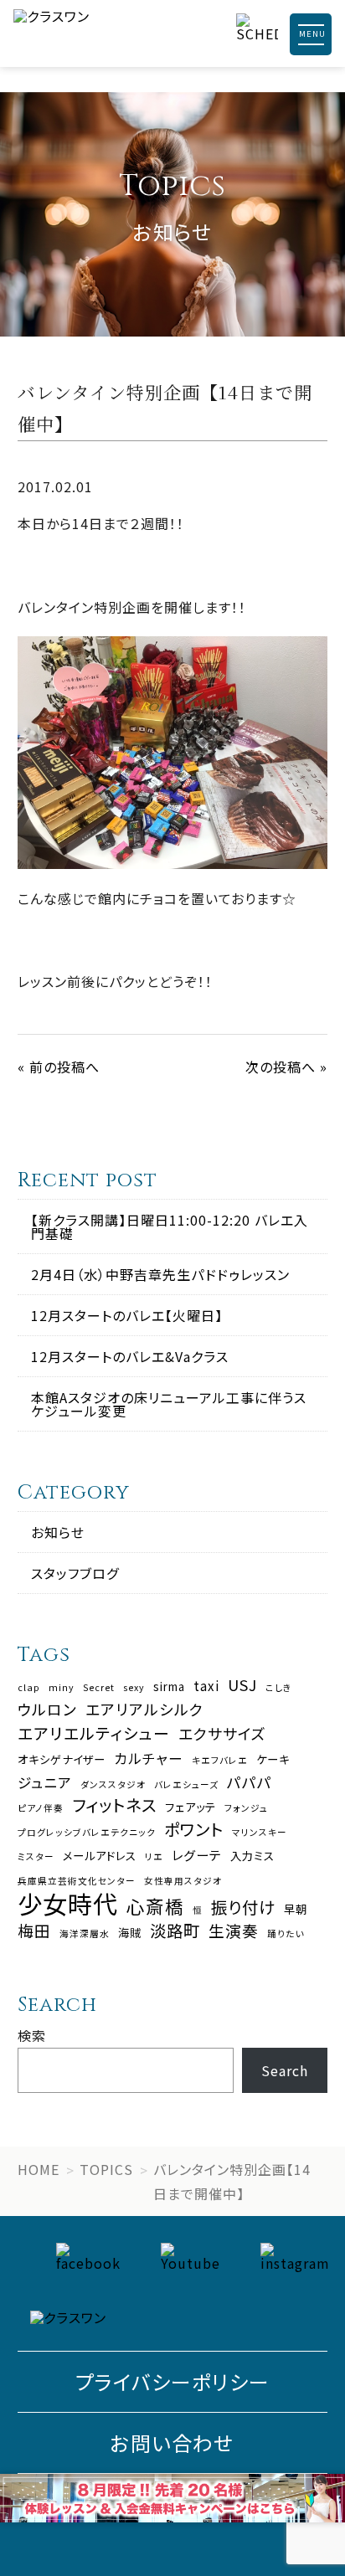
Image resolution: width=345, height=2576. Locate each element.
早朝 (296, 1909)
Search (285, 2070)
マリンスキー (260, 1833)
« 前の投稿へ (59, 1067)
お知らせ (58, 1532)
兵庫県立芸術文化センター (77, 1882)
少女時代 (68, 1903)
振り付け (243, 1907)
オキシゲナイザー (62, 1759)
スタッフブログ (75, 1573)
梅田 (34, 1931)
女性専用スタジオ (183, 1882)
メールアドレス (100, 1856)
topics (106, 2169)
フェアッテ (191, 1807)
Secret (99, 1688)
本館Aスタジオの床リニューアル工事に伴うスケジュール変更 (169, 1404)
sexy (134, 1688)
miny (62, 1688)
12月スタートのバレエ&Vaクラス (130, 1356)
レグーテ (197, 1855)
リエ (154, 1857)
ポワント (194, 1829)
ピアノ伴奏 (41, 1809)
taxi (206, 1686)
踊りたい (286, 1934)
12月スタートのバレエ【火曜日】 (127, 1315)
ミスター (36, 1857)
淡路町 (175, 1930)
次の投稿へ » (286, 1067)
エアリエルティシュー (94, 1733)
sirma (169, 1686)
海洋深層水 (85, 1934)
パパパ (250, 1782)
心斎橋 (155, 1906)
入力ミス (252, 1856)
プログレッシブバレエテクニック (87, 1833)
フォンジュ (246, 1809)
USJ (242, 1685)
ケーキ (273, 1759)
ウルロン (47, 1710)
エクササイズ (222, 1734)
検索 (32, 2035)
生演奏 (234, 1931)
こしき (279, 1688)
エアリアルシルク (144, 1710)
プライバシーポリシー (172, 2381)
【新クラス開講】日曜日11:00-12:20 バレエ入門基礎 (170, 1226)
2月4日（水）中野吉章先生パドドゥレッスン (160, 1274)
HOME (39, 2169)
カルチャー (149, 1758)
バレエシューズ (186, 1785)
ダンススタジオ (113, 1785)
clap (29, 1688)
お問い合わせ (172, 2442)
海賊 (130, 1933)
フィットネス (114, 1805)
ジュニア (45, 1783)
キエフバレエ (220, 1761)
